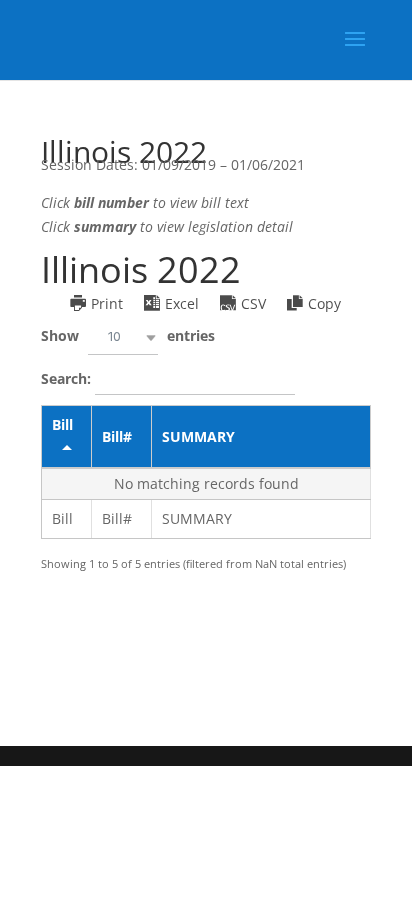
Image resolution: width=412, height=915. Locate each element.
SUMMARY (198, 436)
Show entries (128, 335)
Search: (68, 377)
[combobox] (123, 337)
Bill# (117, 436)
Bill (62, 424)
